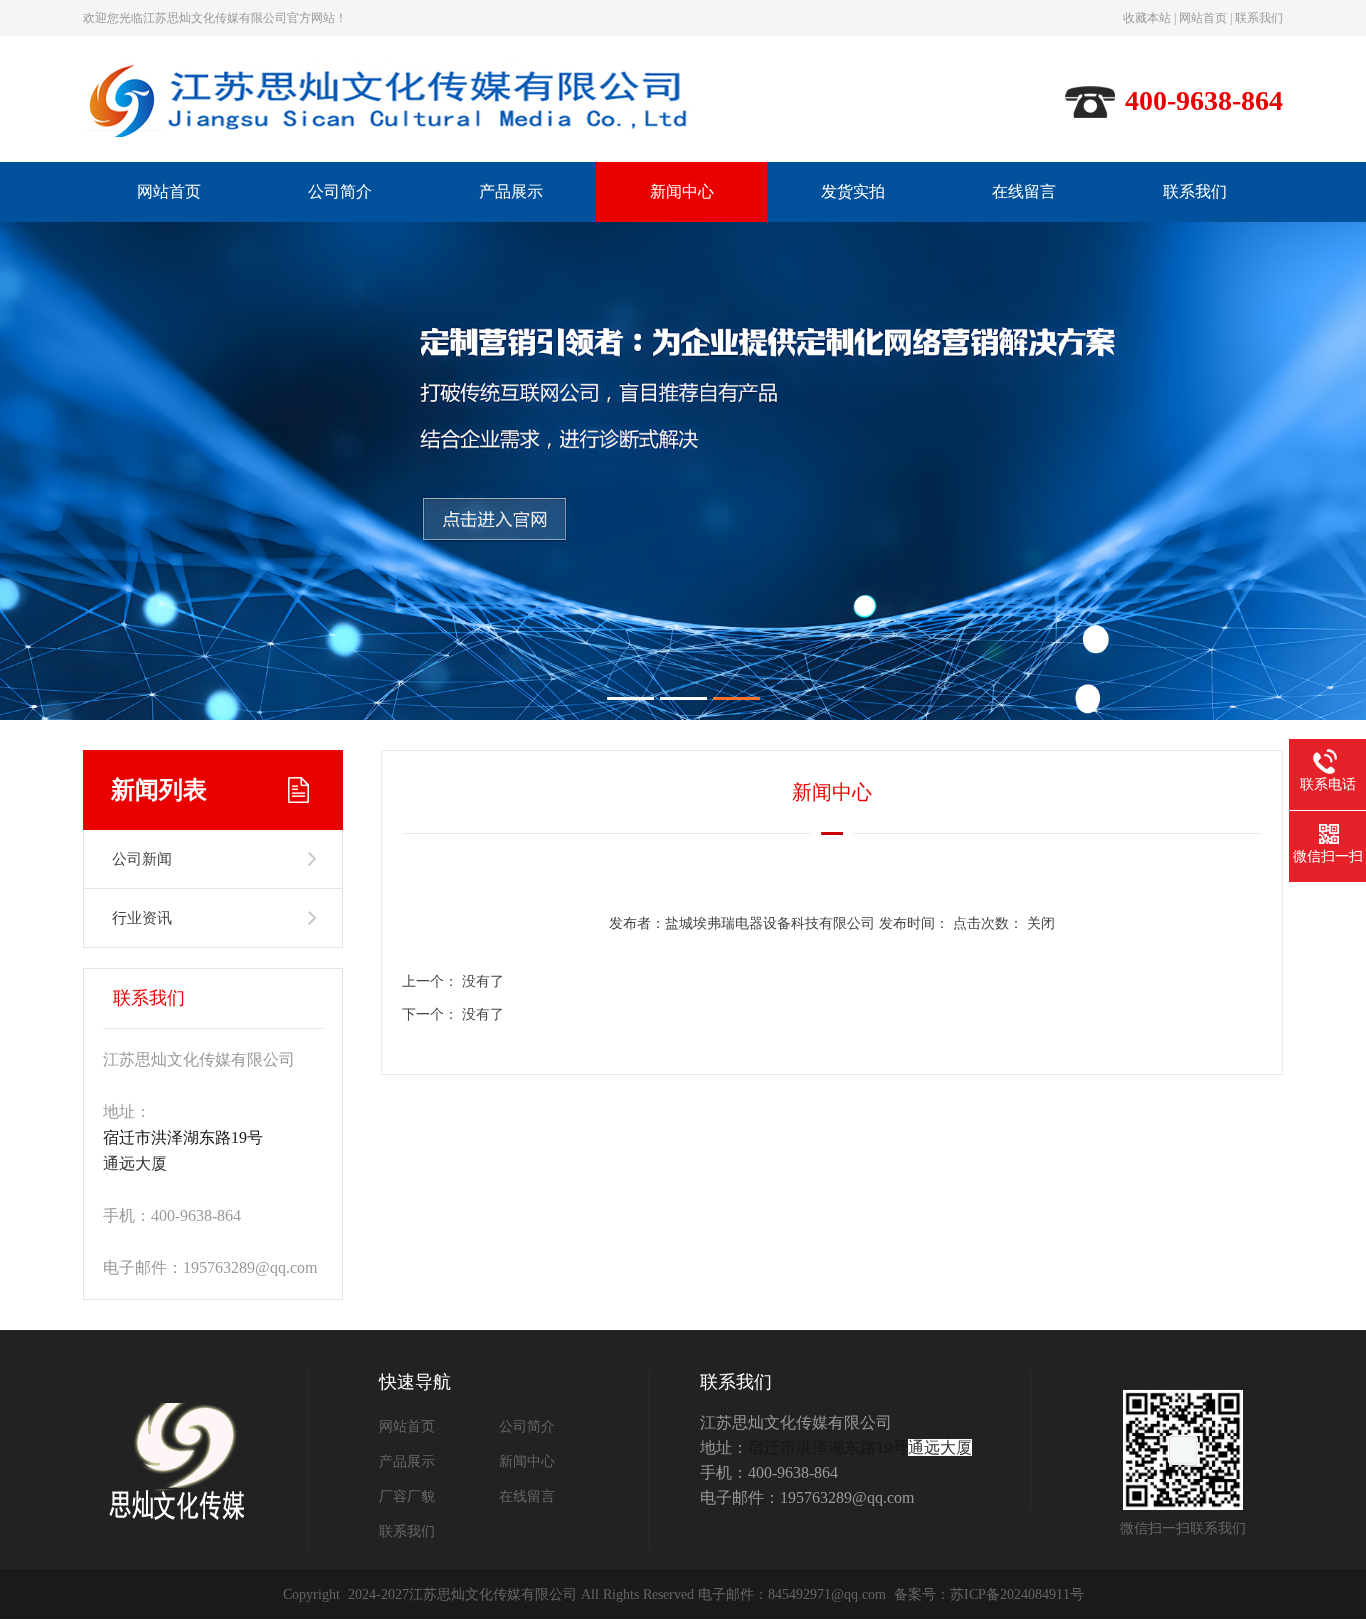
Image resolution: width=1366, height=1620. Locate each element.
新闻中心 (682, 191)
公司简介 (340, 191)
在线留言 (1024, 191)
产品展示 (511, 191)
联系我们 (1259, 18)
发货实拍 (853, 191)
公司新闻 (142, 859)
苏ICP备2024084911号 (1017, 1594)
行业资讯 (142, 918)
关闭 (1041, 923)
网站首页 (1203, 18)
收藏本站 (1147, 18)
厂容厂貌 (407, 1496)
